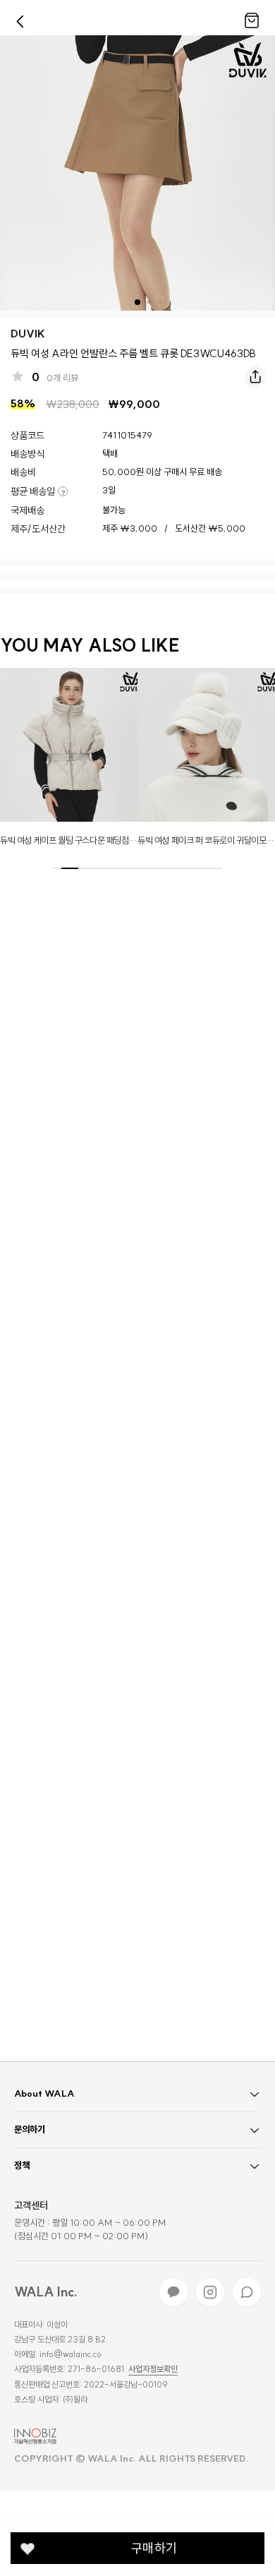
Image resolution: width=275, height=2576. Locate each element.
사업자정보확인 (153, 2369)
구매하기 (154, 2548)
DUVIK (28, 334)
